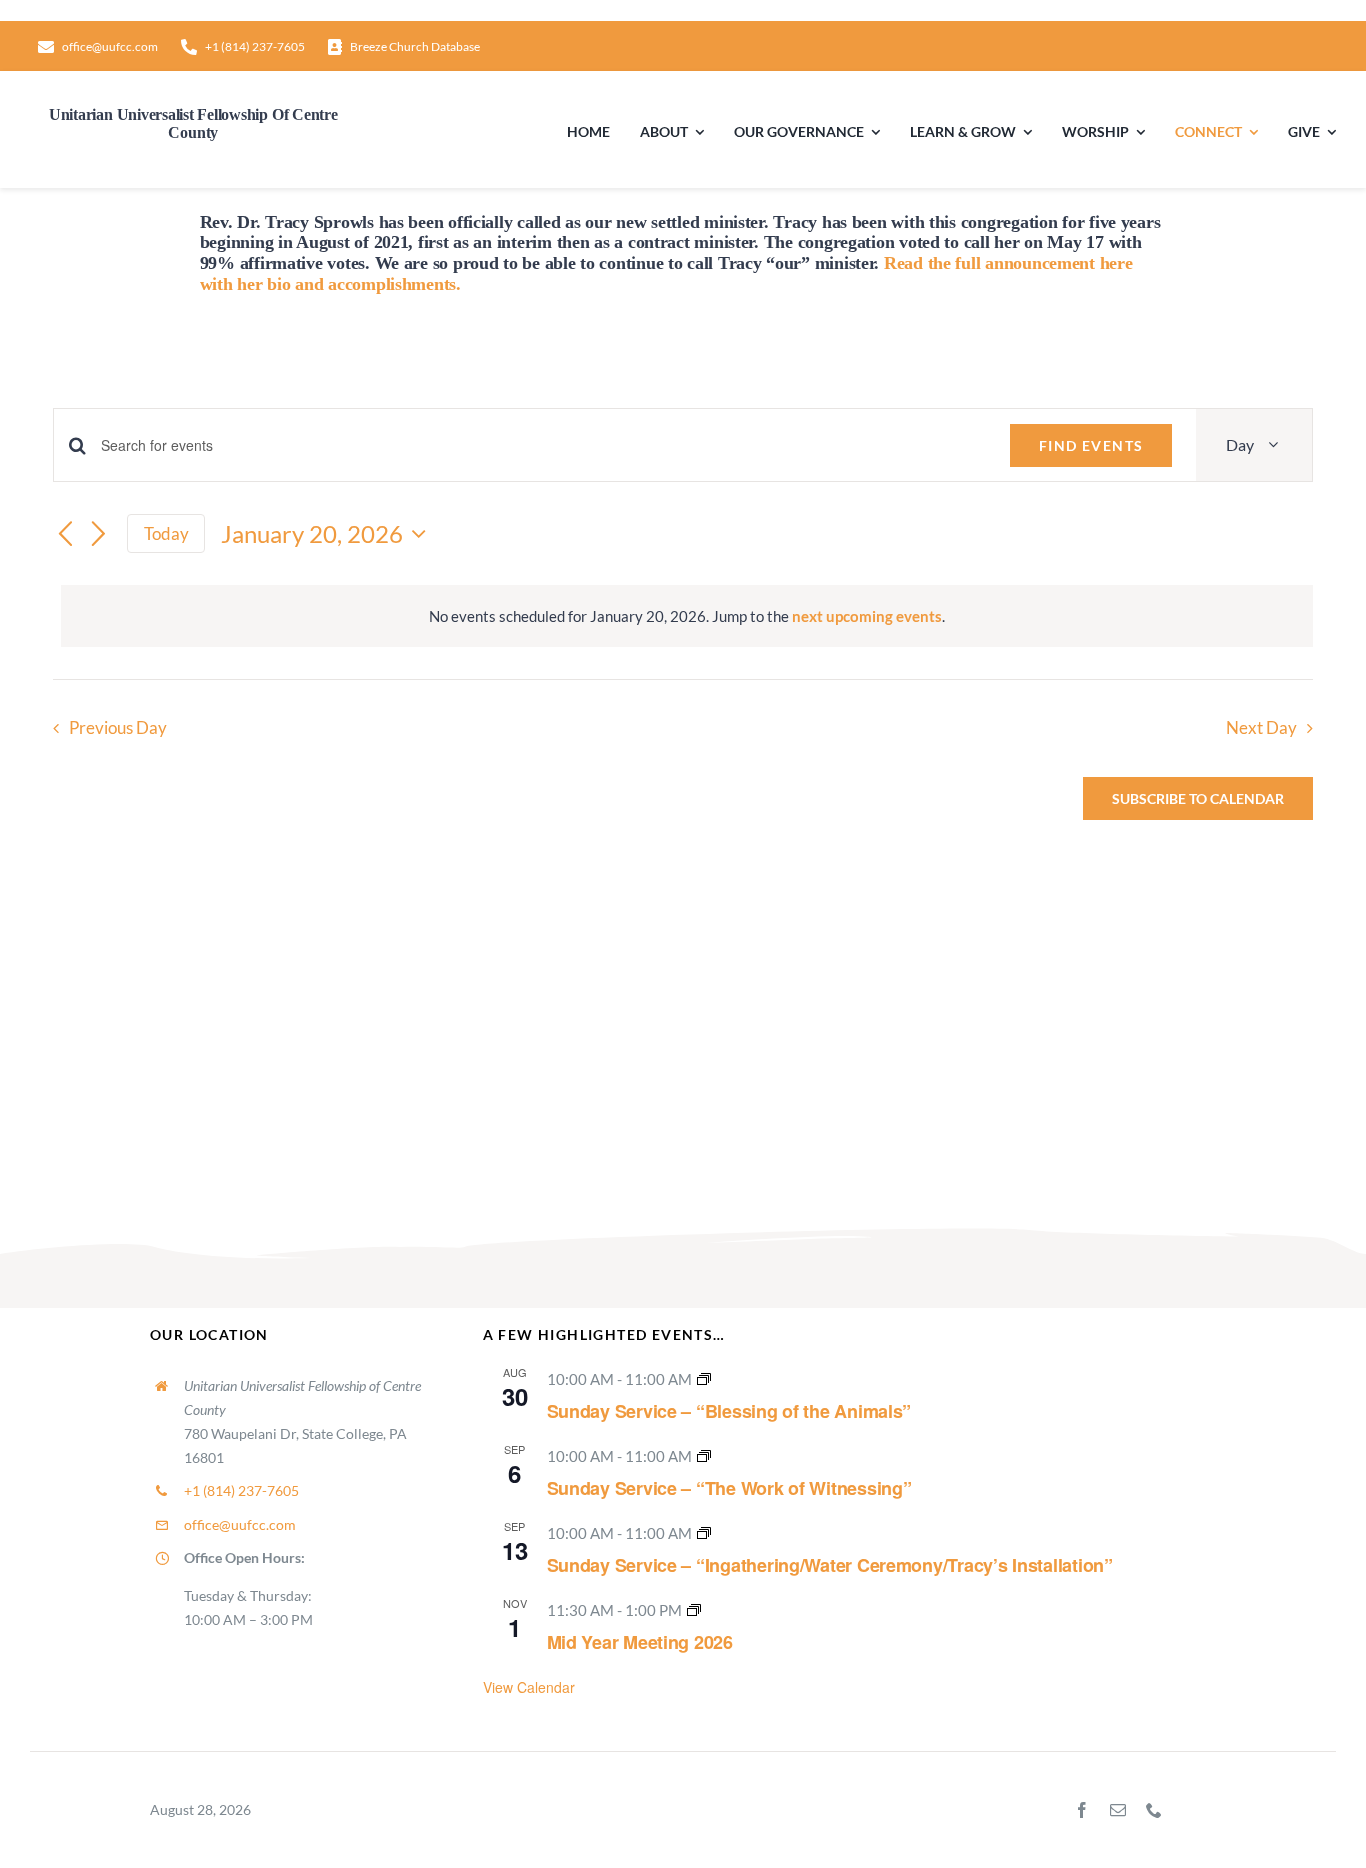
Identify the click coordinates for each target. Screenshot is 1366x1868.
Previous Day (118, 728)
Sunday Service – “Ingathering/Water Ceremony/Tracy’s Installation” (830, 1565)
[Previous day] (65, 535)
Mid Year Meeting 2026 (640, 1642)
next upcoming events (867, 616)
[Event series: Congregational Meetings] (694, 1610)
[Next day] (99, 535)
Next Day (1261, 728)
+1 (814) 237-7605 (241, 1490)
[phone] (1154, 1810)
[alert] (687, 616)
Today (166, 533)
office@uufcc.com (240, 1524)
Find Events (1091, 445)
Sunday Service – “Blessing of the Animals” (729, 1411)
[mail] (1118, 1810)
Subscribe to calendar (1198, 798)
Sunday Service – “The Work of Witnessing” (729, 1488)
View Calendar (529, 1687)
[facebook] (1082, 1810)
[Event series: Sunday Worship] (704, 1379)
